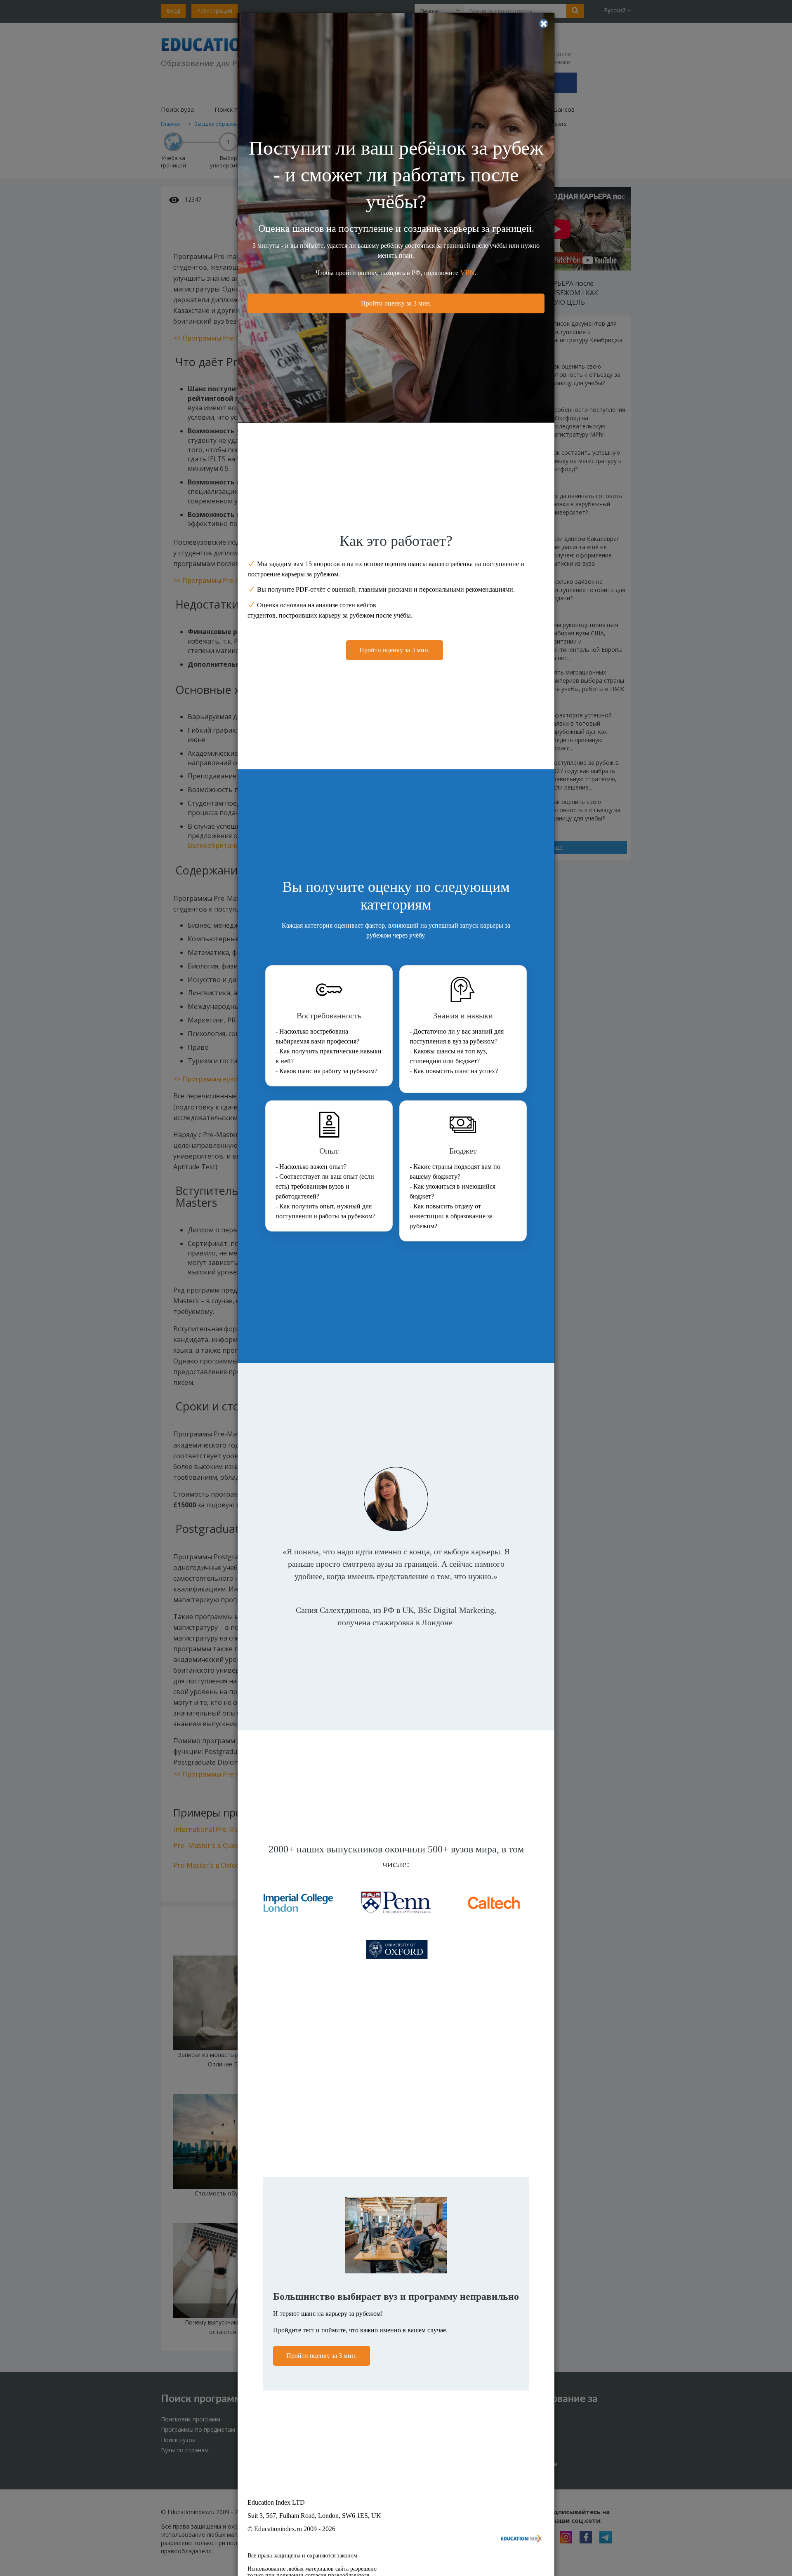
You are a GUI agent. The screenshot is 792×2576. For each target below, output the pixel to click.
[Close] (544, 24)
